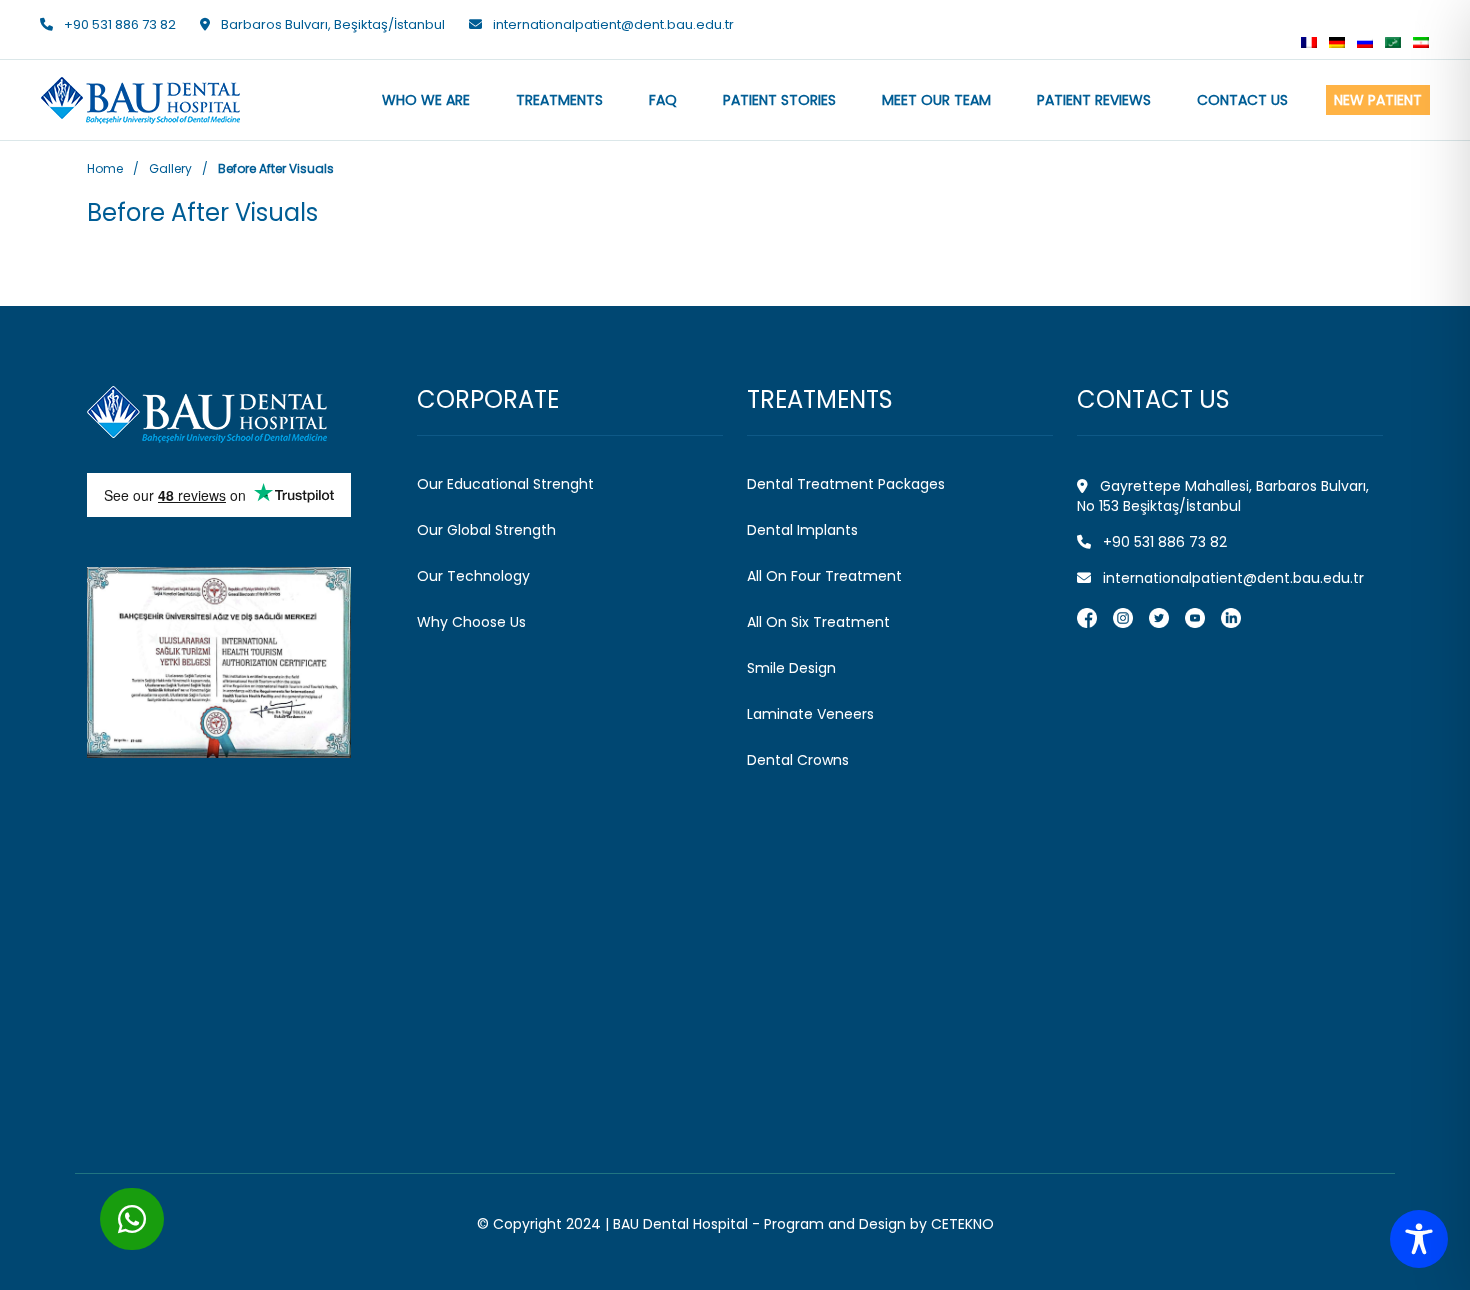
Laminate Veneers (810, 714)
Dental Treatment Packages (846, 484)
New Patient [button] (1378, 100)
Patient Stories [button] (779, 100)
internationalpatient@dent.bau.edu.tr (613, 24)
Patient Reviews (1094, 100)
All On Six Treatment (818, 622)
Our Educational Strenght (505, 484)
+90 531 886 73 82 (120, 24)
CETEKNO (962, 1224)
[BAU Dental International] (1293, 25)
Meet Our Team (936, 100)
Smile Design (791, 668)
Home (105, 168)
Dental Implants (802, 530)
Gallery (170, 168)
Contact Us (1242, 100)
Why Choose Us (471, 622)
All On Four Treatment (824, 576)
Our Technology (473, 576)
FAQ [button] (663, 100)
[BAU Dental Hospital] (240, 414)
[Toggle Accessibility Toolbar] (1419, 1239)
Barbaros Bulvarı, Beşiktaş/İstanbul (331, 24)
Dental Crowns (798, 760)
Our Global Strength (486, 530)
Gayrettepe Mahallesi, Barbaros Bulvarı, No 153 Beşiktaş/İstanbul (1223, 496)
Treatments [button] (559, 100)
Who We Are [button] (426, 100)
